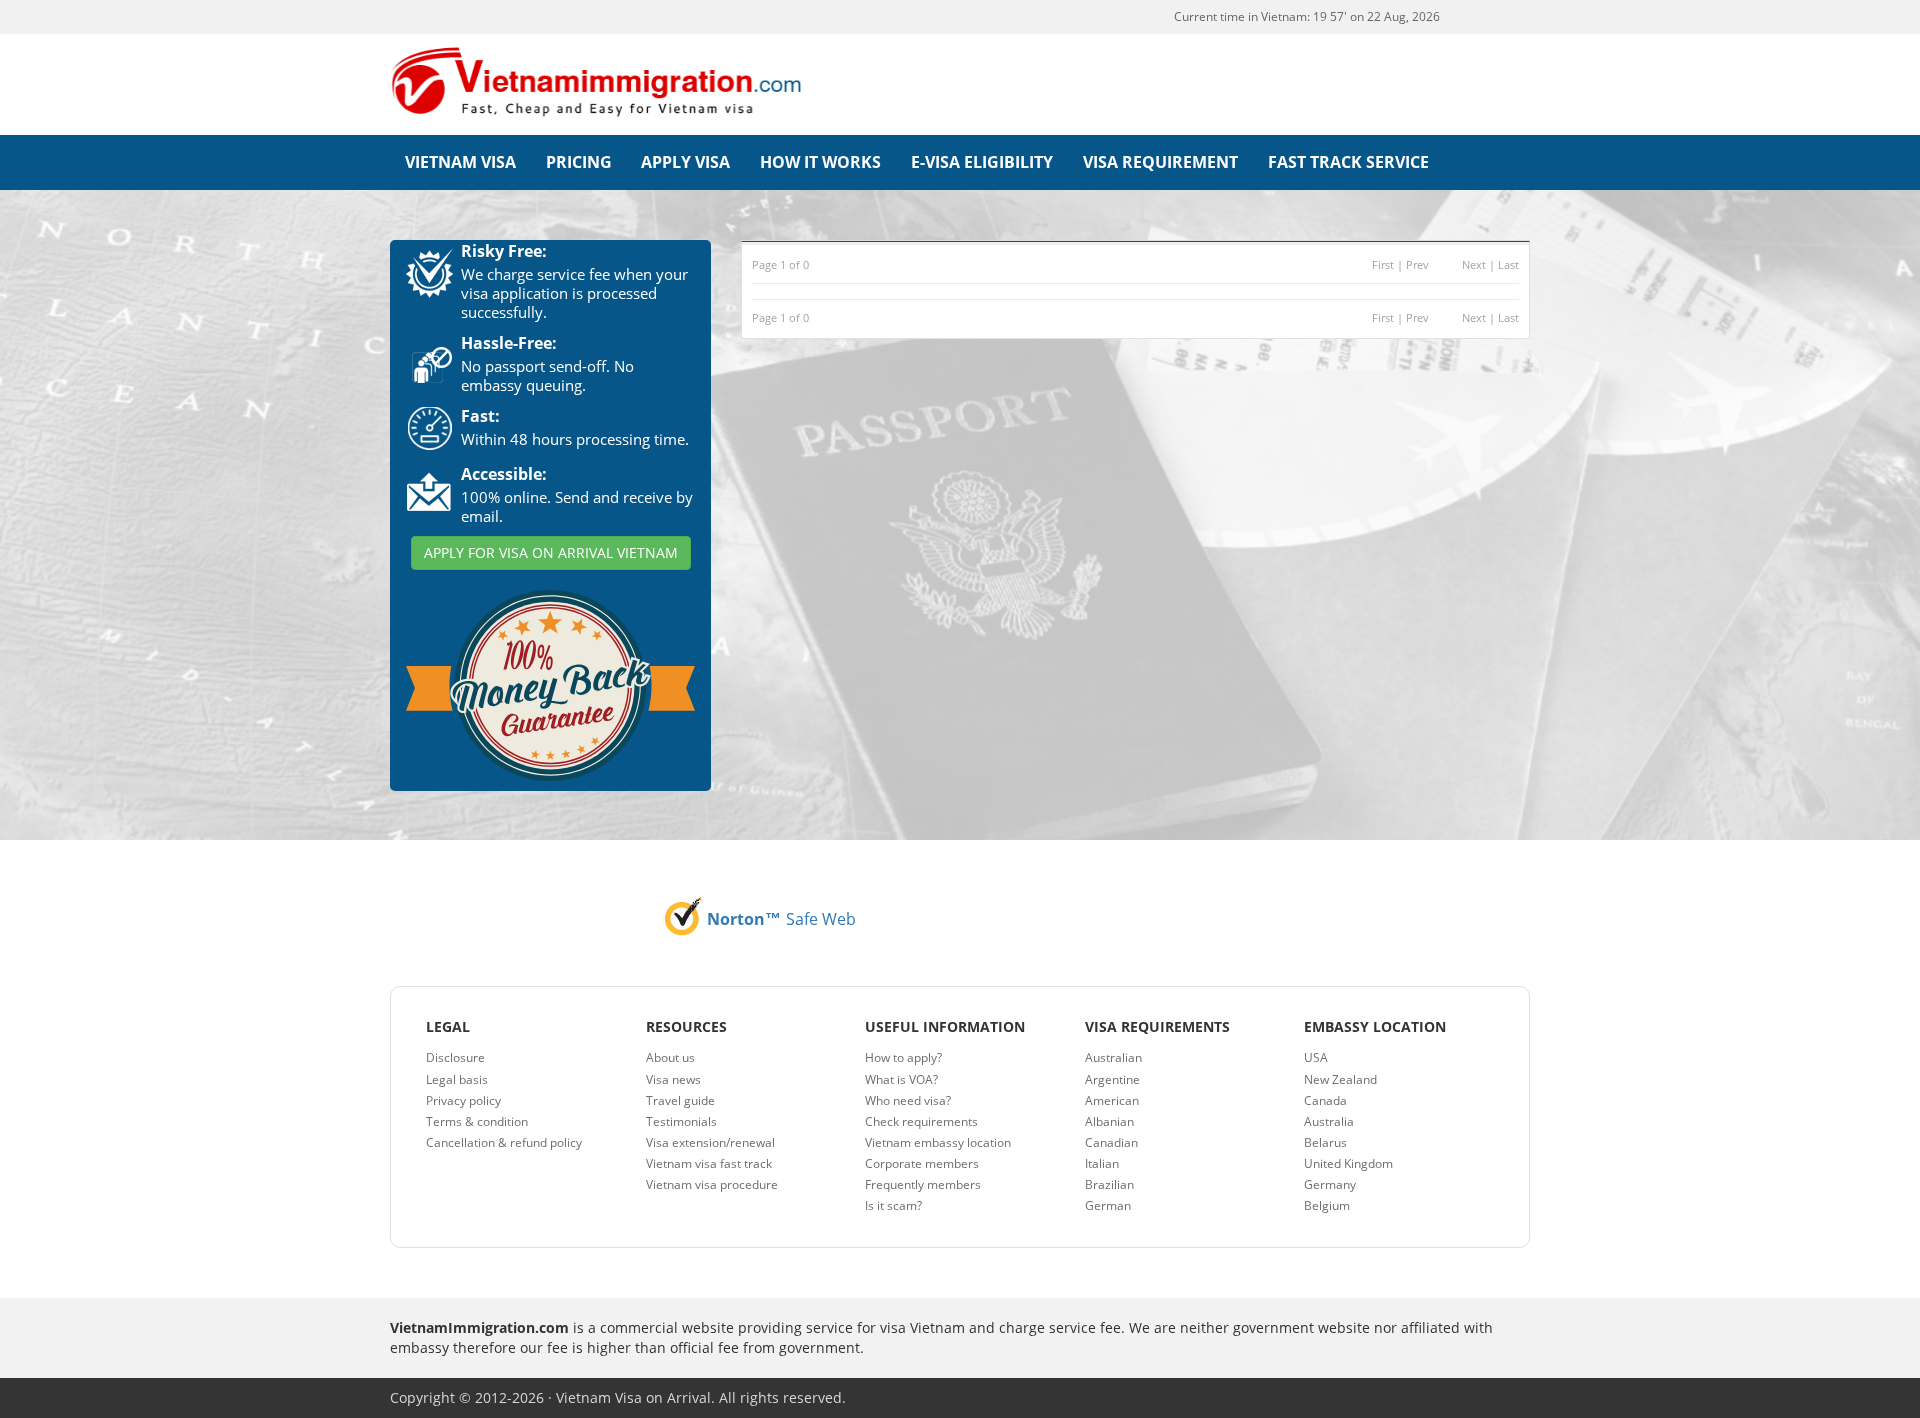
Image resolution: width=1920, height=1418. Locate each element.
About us (670, 1057)
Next (1474, 264)
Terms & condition (477, 1121)
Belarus (1325, 1142)
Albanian (1109, 1121)
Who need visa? (908, 1100)
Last (1508, 264)
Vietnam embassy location (938, 1142)
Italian (1102, 1163)
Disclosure (455, 1057)
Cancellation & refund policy (504, 1142)
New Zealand (1340, 1079)
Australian (1113, 1057)
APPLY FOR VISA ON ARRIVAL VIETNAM (551, 552)
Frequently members (923, 1184)
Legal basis (457, 1079)
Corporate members (922, 1163)
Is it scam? (893, 1205)
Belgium (1327, 1205)
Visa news (673, 1079)
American (1112, 1100)
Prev (1417, 264)
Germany (1330, 1184)
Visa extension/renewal (710, 1142)
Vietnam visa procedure (712, 1184)
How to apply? (903, 1057)
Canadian (1111, 1142)
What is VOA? (901, 1079)
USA (1316, 1057)
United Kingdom (1348, 1163)
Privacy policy (463, 1100)
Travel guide (680, 1100)
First (1383, 264)
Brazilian (1109, 1184)
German (1108, 1205)
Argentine (1112, 1079)
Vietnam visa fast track (709, 1163)
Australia (1329, 1121)
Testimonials (681, 1121)
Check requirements (921, 1121)
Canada (1325, 1100)
